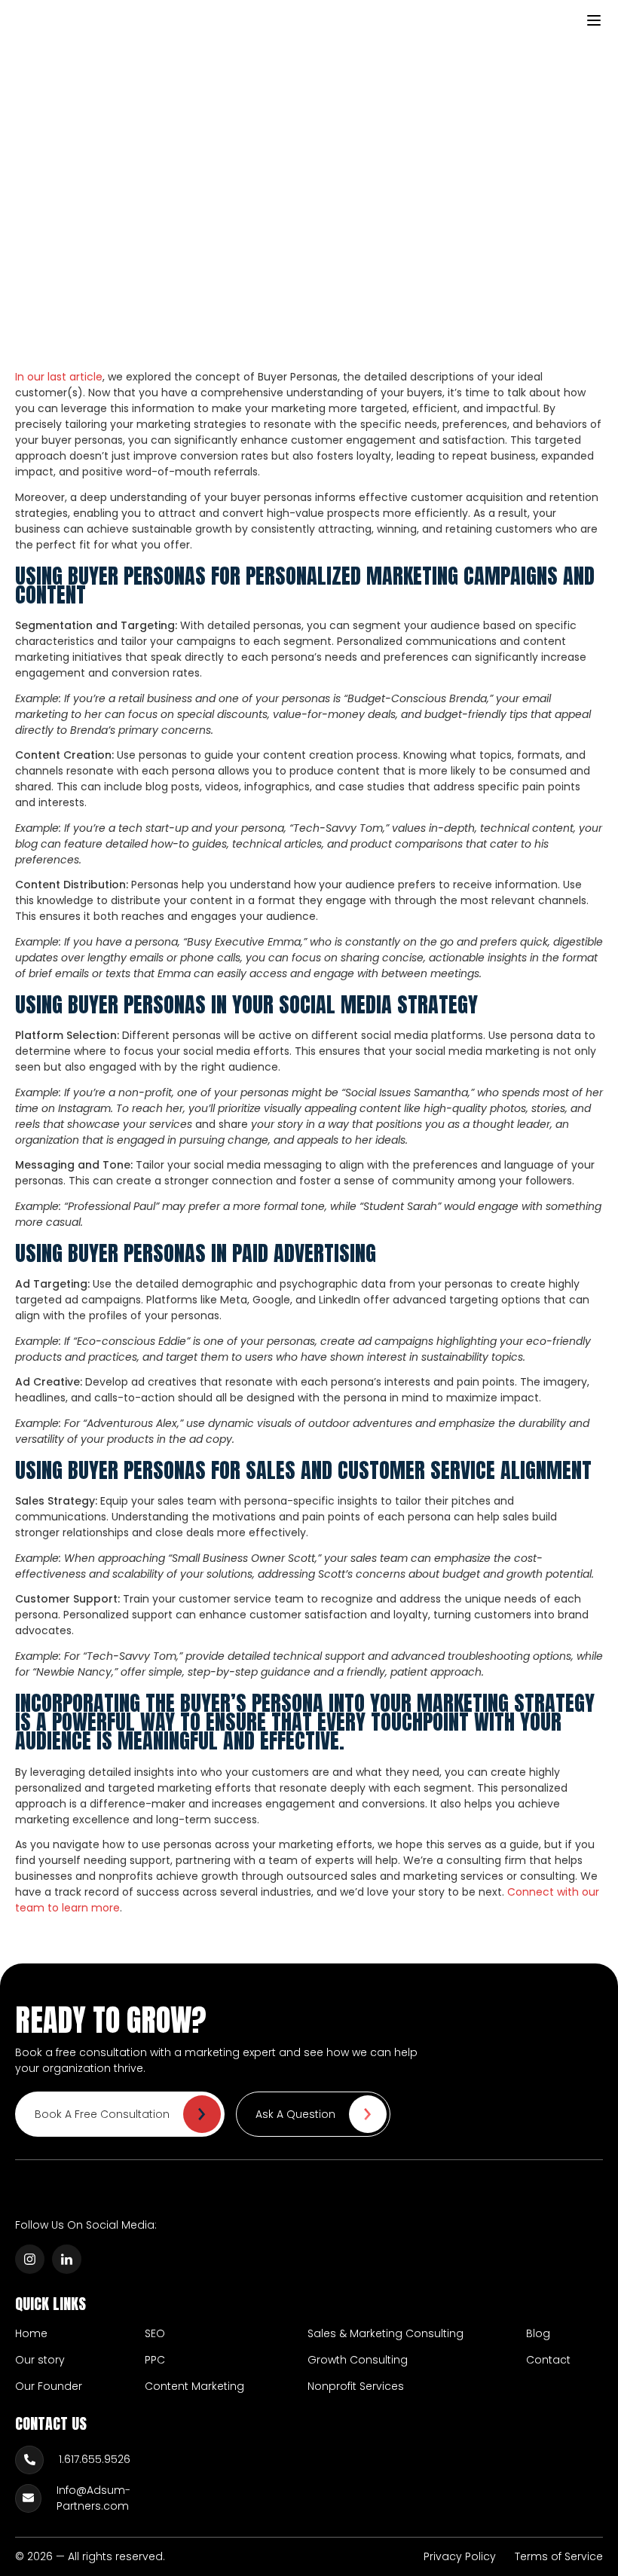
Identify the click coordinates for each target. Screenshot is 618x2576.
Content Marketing (194, 2386)
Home (31, 2333)
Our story (40, 2360)
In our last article (59, 377)
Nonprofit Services (356, 2386)
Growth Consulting (358, 2360)
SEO (155, 2333)
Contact (548, 2360)
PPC (155, 2360)
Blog (538, 2333)
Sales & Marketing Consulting (385, 2333)
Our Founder (49, 2386)
